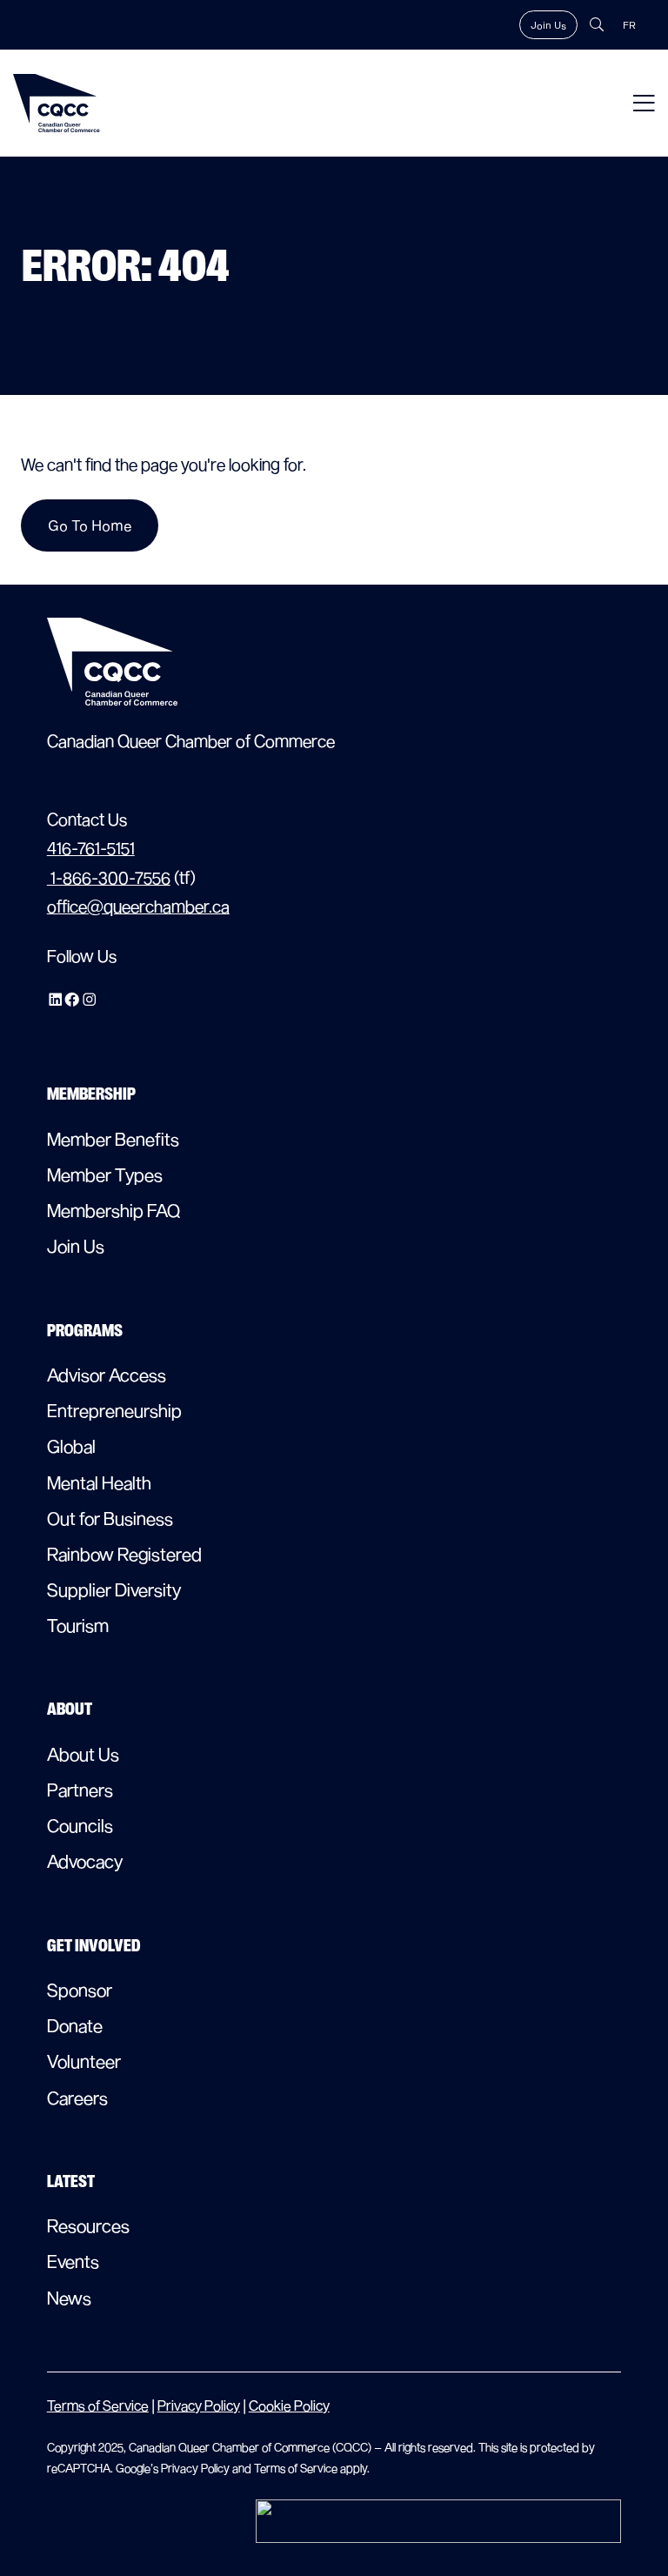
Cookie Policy (289, 2405)
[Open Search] (597, 24)
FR (629, 25)
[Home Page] (57, 103)
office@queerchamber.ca (138, 906)
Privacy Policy (199, 2405)
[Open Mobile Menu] (644, 103)
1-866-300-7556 (109, 877)
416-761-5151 (91, 848)
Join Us (548, 25)
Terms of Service (98, 2405)
